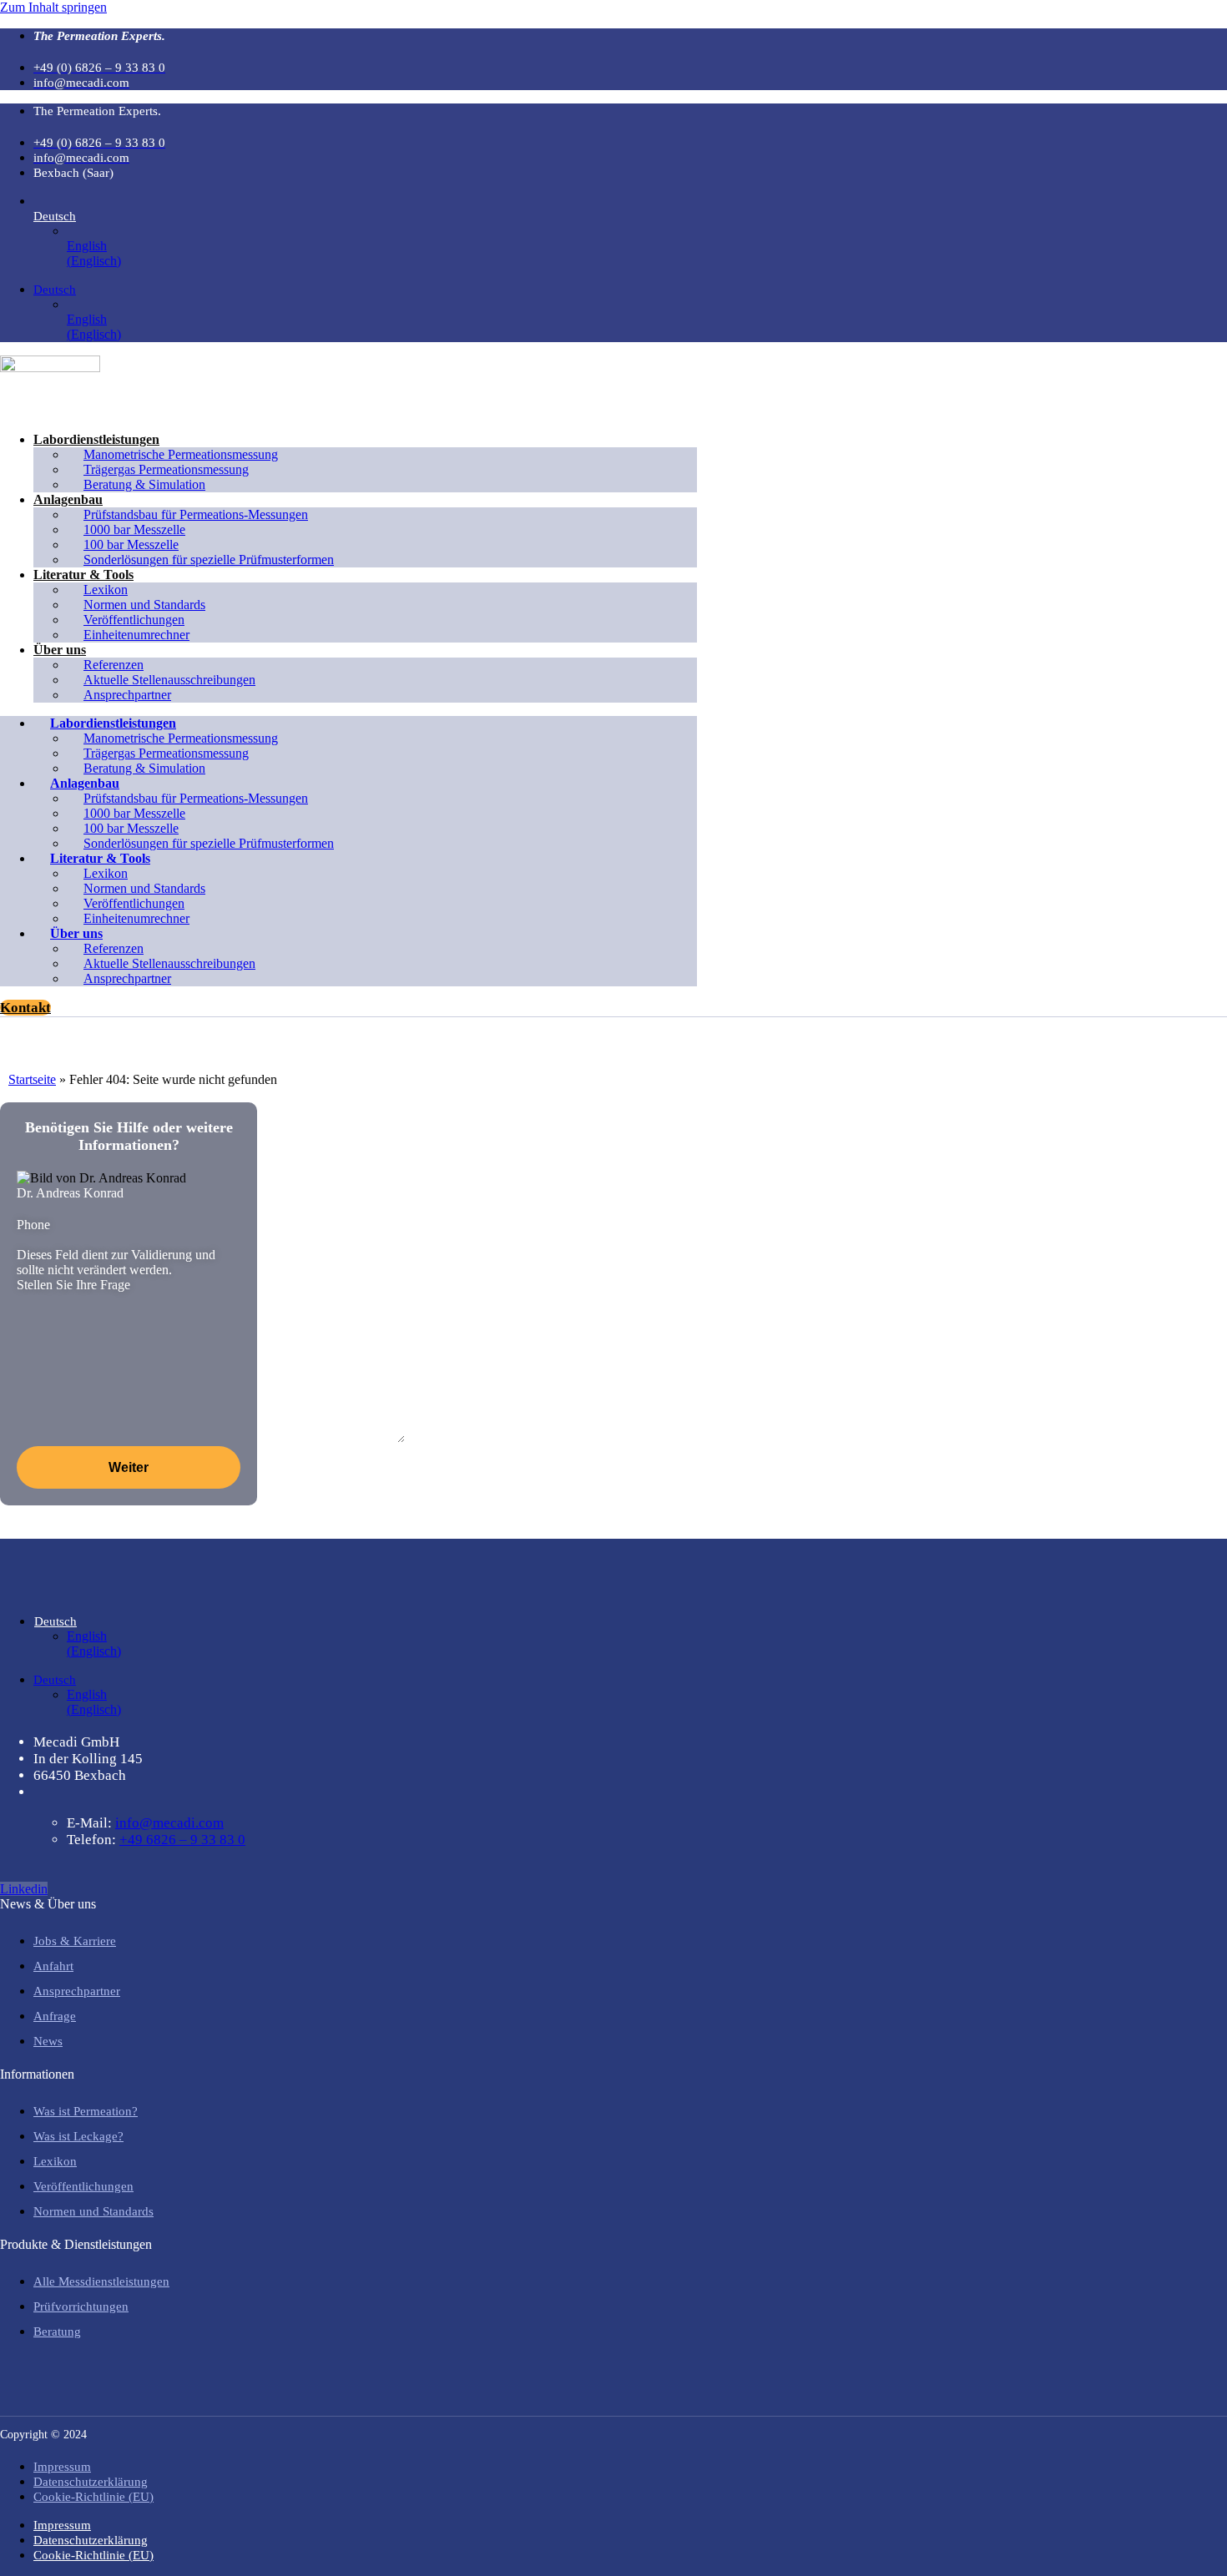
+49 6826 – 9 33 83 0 (182, 1840)
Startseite (32, 1079)
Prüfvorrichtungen (81, 2306)
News (48, 2041)
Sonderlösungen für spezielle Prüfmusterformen (209, 560)
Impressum (62, 2467)
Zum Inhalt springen (53, 7)
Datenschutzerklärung (91, 2482)
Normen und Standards (93, 2211)
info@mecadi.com (169, 1823)
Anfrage (55, 2016)
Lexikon (55, 2161)
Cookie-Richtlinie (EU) (93, 2497)
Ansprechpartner (127, 695)
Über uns (60, 650)
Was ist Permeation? (86, 2111)
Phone (33, 1225)
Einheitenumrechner (136, 635)
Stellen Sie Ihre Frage (73, 1285)
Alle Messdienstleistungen (101, 2281)
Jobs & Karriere (75, 1941)
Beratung (57, 2332)
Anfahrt (53, 1966)
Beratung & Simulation (144, 484)
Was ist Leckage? (78, 2136)
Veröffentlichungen (83, 2186)
